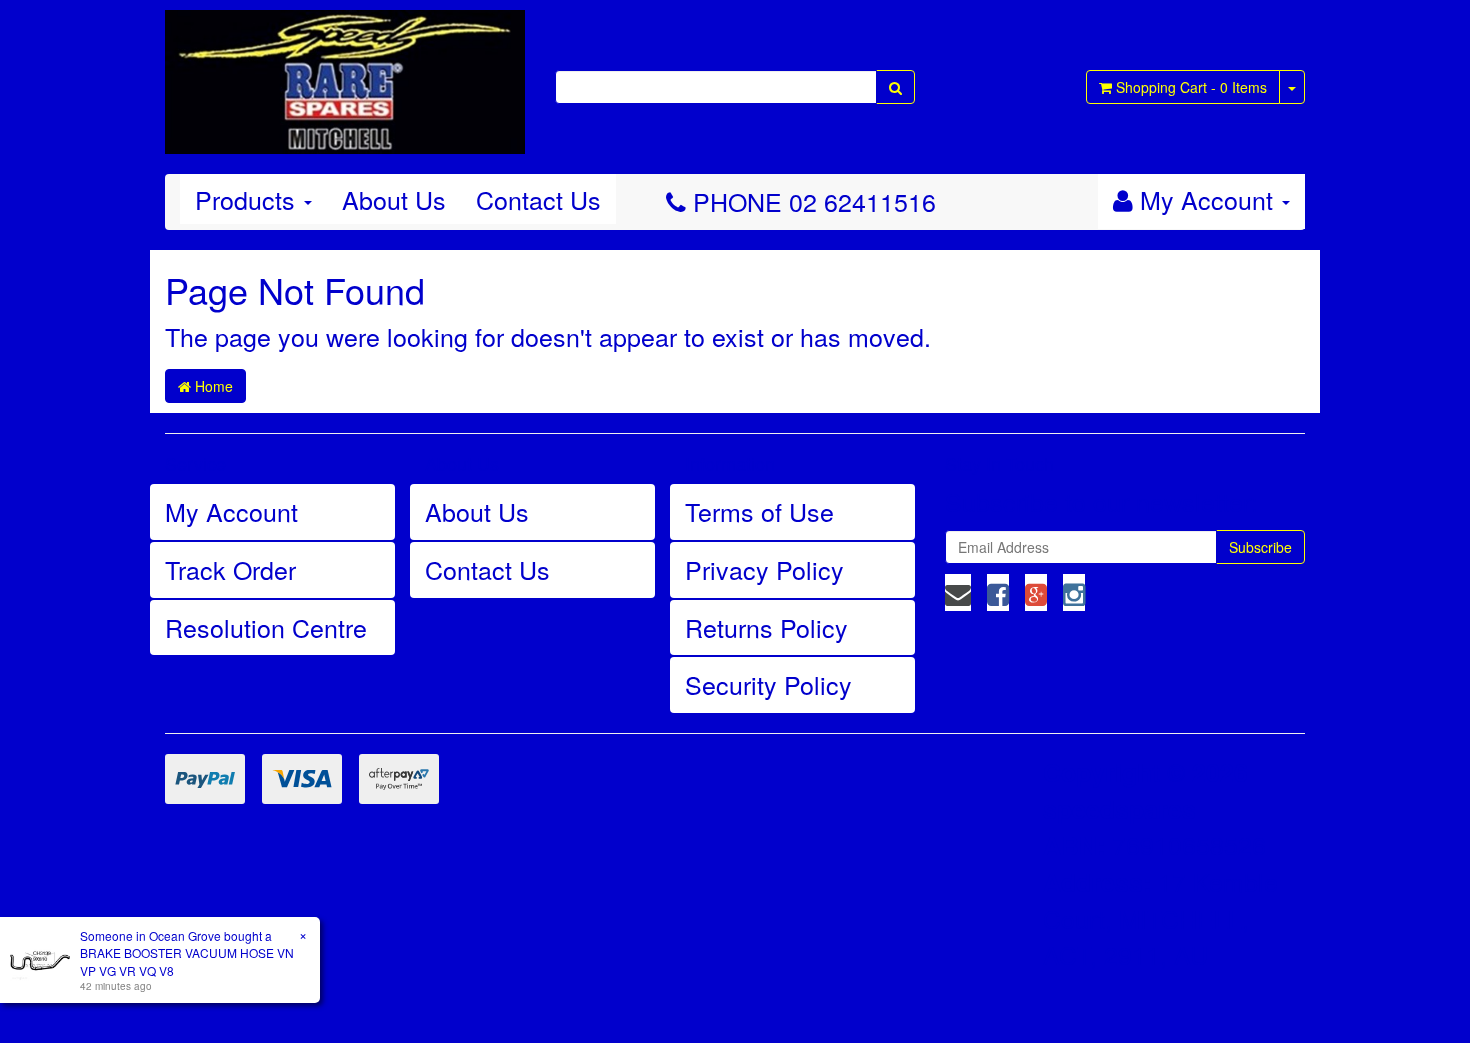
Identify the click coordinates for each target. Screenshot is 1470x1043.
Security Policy (768, 684)
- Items (1191, 87)
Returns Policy (766, 627)
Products (248, 199)
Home (212, 386)
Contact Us (538, 199)
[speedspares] (345, 73)
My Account (231, 511)
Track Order (230, 569)
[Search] (895, 87)
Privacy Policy (764, 569)
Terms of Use (759, 511)
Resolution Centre (266, 627)
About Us (394, 199)
